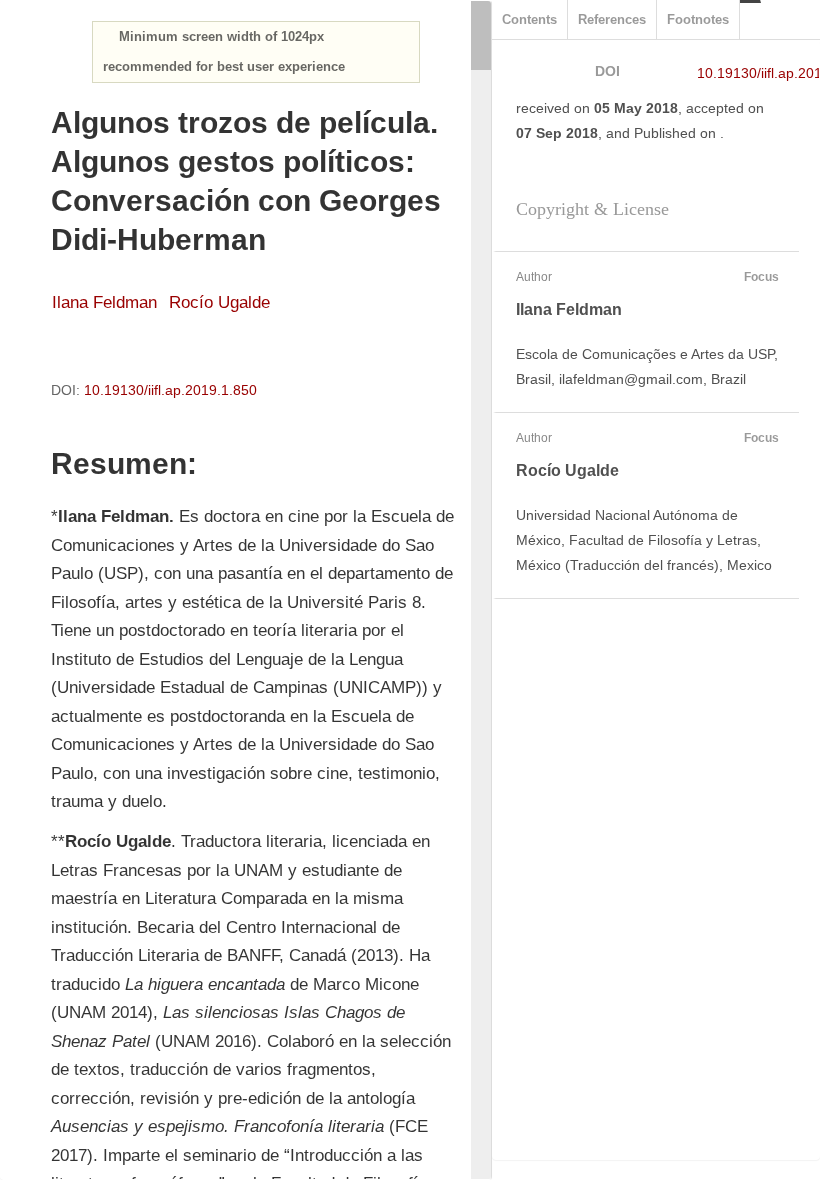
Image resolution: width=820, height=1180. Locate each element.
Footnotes (698, 19)
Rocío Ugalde (219, 302)
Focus (761, 277)
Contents (529, 19)
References (612, 19)
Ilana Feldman (104, 302)
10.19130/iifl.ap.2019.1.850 (170, 390)
